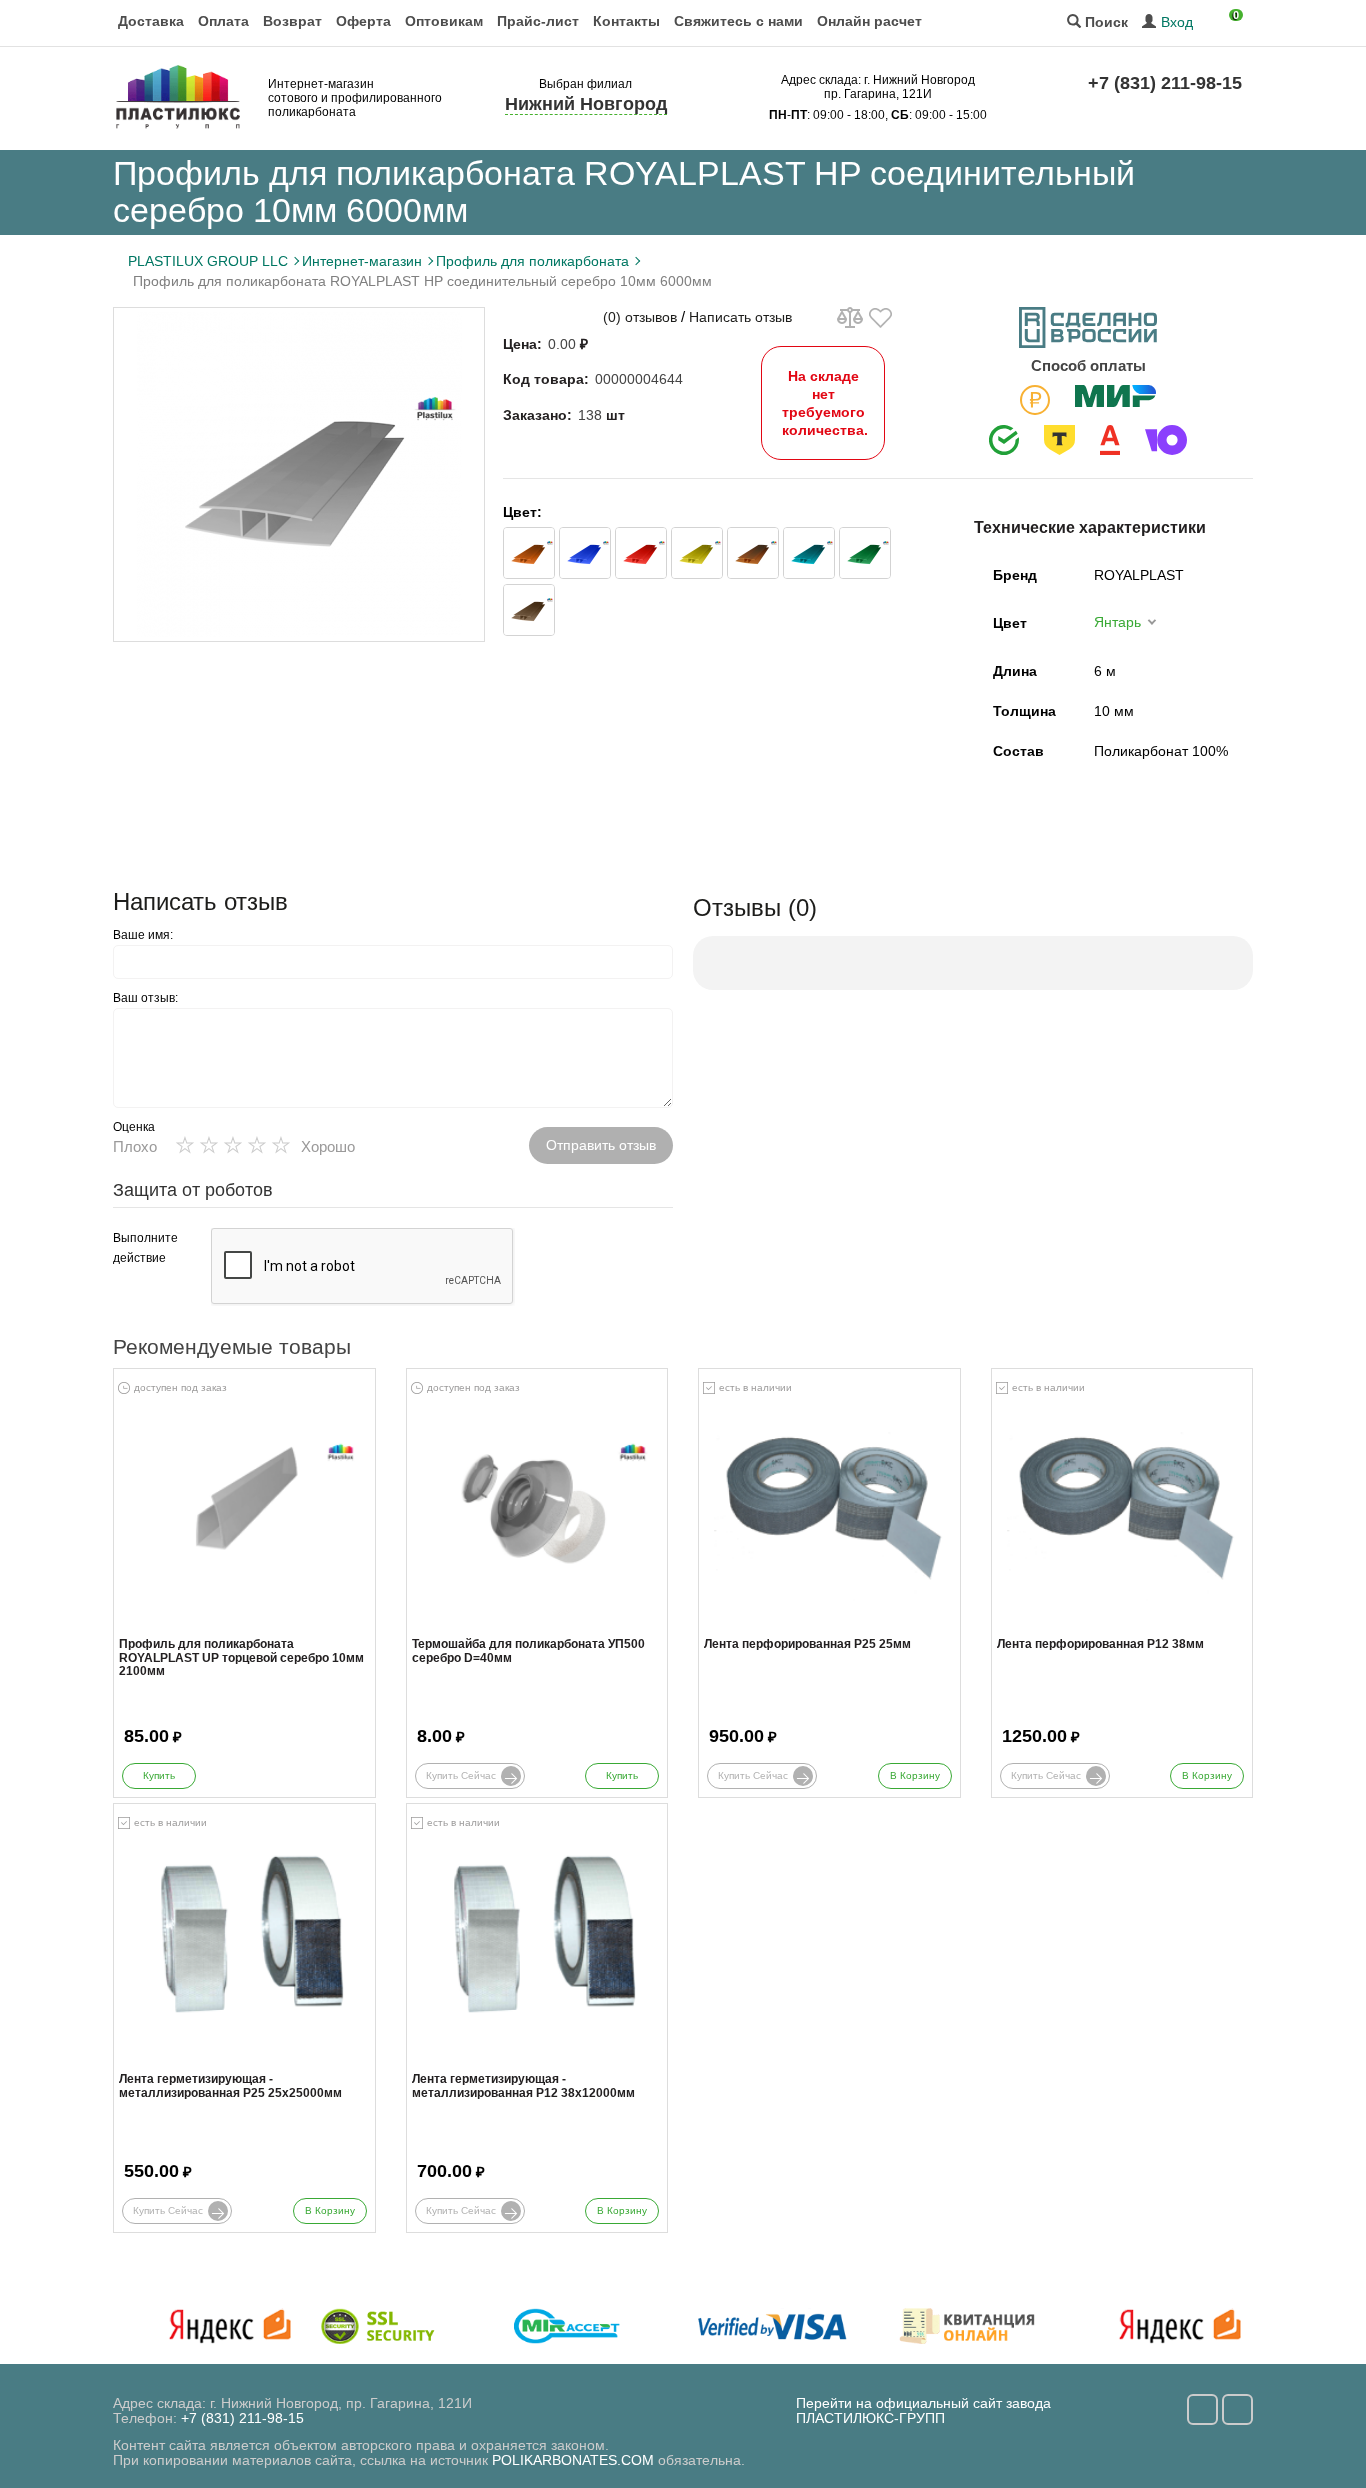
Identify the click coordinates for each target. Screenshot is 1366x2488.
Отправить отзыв (601, 1145)
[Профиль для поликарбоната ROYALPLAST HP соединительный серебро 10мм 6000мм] (299, 474)
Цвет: (522, 512)
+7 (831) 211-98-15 (1165, 83)
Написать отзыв (740, 317)
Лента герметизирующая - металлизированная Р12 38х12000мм (523, 2086)
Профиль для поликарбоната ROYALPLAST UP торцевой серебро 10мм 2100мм (241, 1657)
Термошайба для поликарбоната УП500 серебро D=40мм (528, 1651)
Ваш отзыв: (145, 998)
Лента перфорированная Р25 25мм (807, 1644)
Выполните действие (145, 1248)
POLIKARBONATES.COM (573, 2460)
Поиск (1104, 22)
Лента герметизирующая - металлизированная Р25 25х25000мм (230, 2086)
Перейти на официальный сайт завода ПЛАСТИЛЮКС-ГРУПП (923, 2410)
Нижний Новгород (586, 104)
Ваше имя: (143, 935)
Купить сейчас (461, 1775)
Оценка (134, 1127)
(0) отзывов (640, 317)
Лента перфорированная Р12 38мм (1100, 1644)
